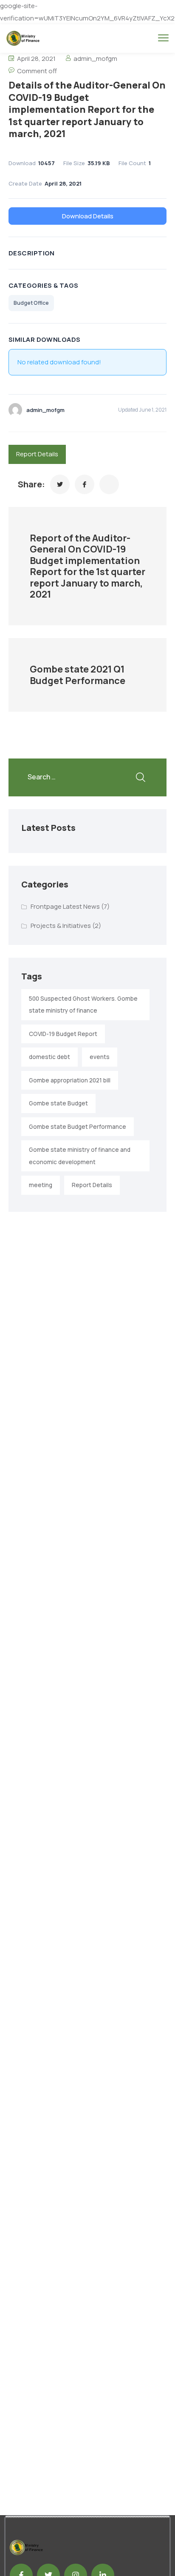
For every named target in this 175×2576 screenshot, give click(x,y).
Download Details (88, 216)
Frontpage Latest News (65, 906)
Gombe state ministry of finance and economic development (80, 1156)
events (100, 1057)
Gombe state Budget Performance (78, 1127)
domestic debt (49, 1057)
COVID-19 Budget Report (63, 1034)
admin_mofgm (95, 59)
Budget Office (31, 303)
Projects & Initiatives (61, 926)
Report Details (37, 454)
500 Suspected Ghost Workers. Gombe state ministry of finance (83, 1005)
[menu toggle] (163, 38)
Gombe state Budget (58, 1103)
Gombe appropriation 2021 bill (70, 1080)
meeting (41, 1185)
